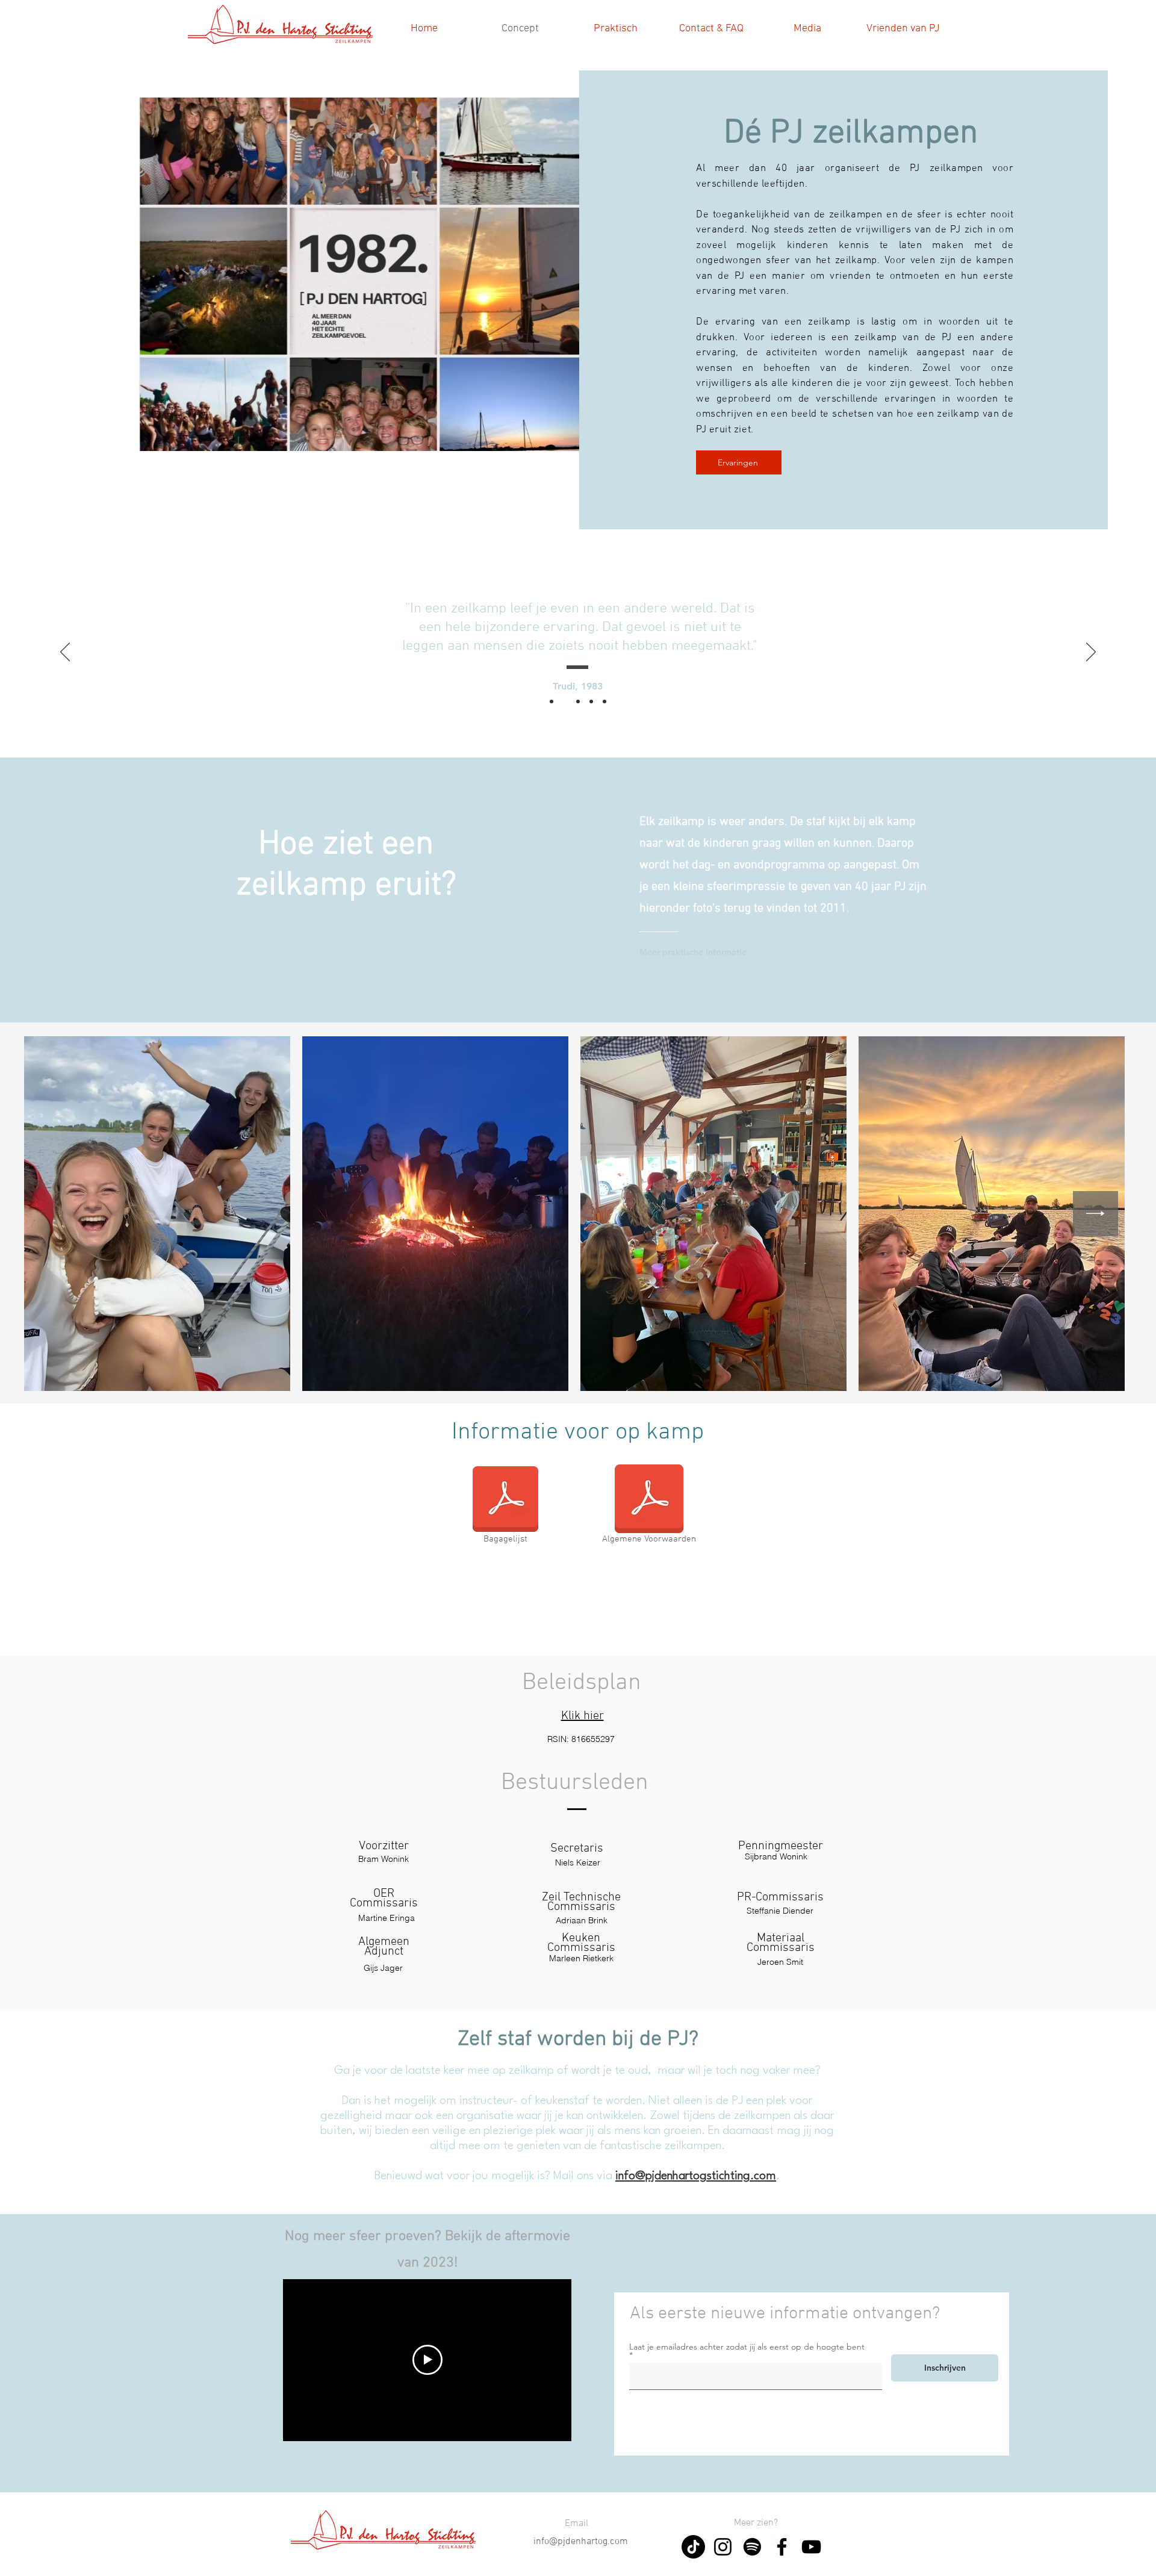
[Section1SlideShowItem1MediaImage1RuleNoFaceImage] (552, 702)
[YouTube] (811, 2547)
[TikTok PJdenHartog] (693, 2547)
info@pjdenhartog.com (581, 2542)
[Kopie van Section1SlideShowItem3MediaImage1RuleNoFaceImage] (604, 702)
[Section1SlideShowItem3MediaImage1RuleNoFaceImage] (591, 702)
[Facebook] (782, 2547)
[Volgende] (1091, 653)
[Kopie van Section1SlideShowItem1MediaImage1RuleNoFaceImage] (565, 702)
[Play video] (427, 2360)
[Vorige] (65, 653)
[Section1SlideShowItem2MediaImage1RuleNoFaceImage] (578, 702)
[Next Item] (1095, 1214)
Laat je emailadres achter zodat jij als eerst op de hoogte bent (747, 2347)
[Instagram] (723, 2547)
